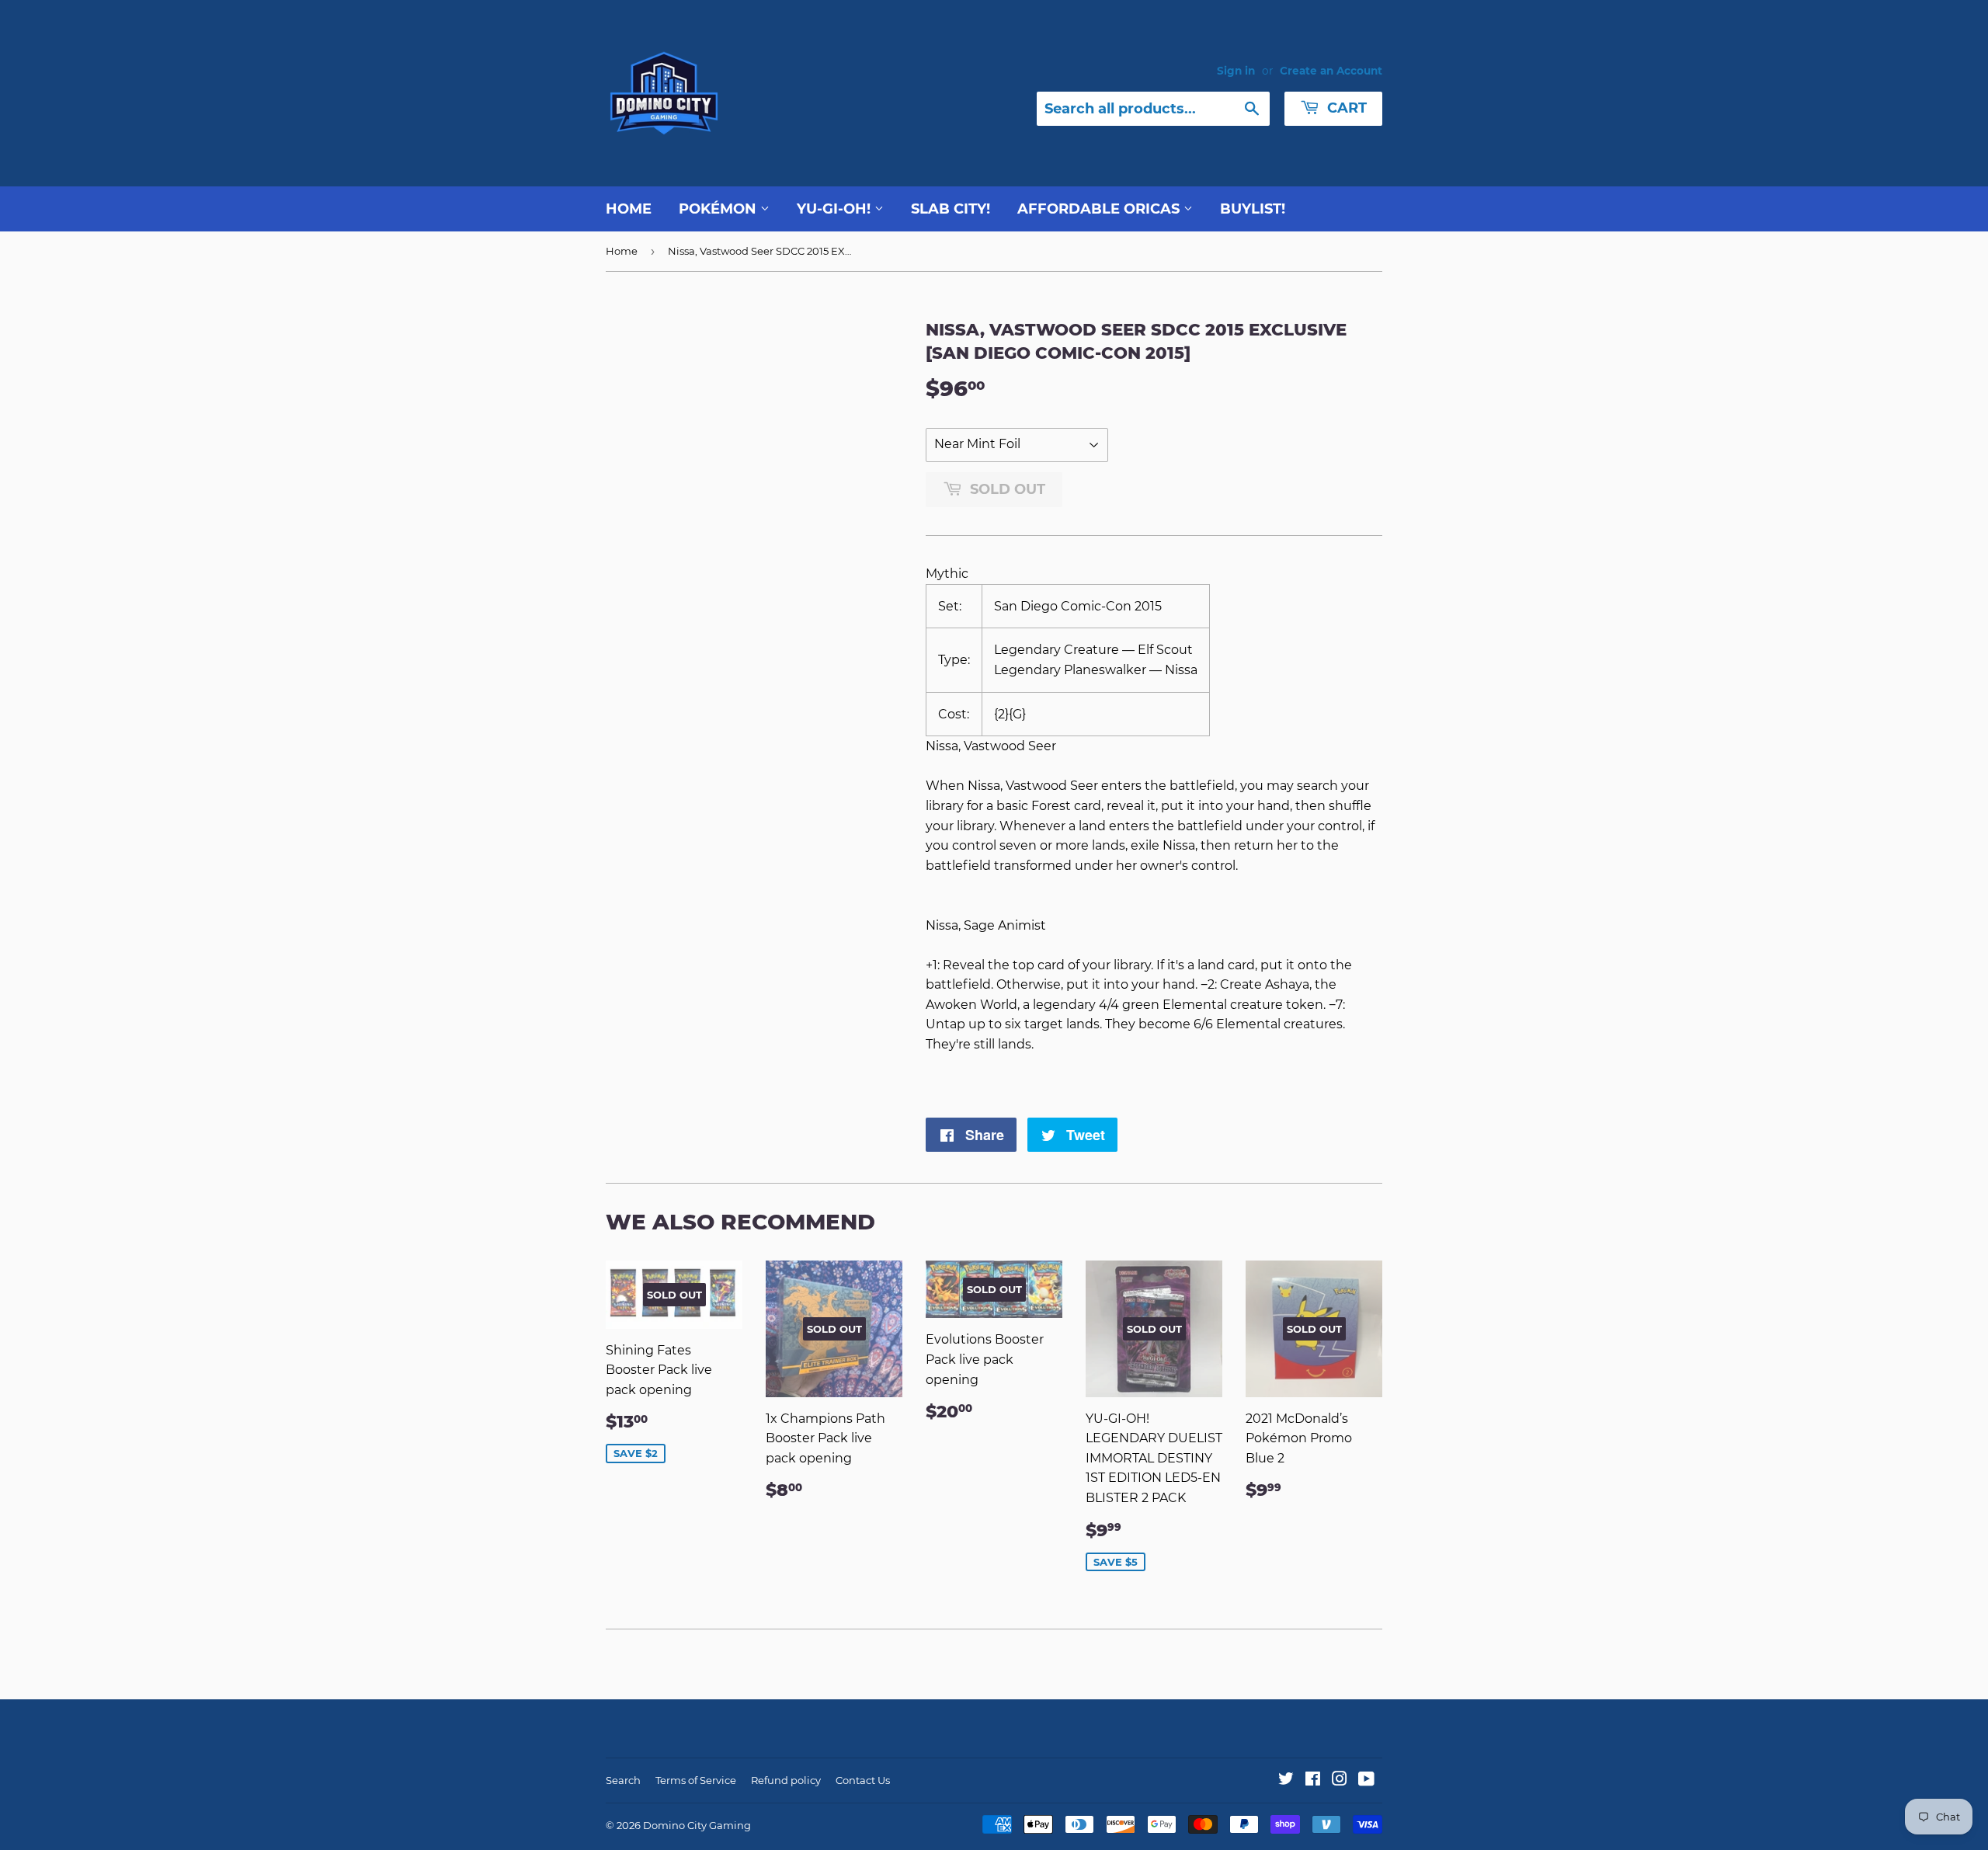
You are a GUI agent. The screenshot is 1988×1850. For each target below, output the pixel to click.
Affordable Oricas (1100, 209)
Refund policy (786, 1780)
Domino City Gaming (697, 1825)
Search (623, 1780)
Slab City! (951, 209)
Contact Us (863, 1780)
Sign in (1236, 71)
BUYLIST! (1253, 209)
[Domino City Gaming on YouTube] (1366, 1780)
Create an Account (1331, 71)
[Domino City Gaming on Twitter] (1286, 1780)
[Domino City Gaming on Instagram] (1340, 1780)
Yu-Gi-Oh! (836, 209)
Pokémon (719, 209)
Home (629, 209)
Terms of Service (696, 1780)
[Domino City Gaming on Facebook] (1313, 1780)
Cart (1345, 108)
